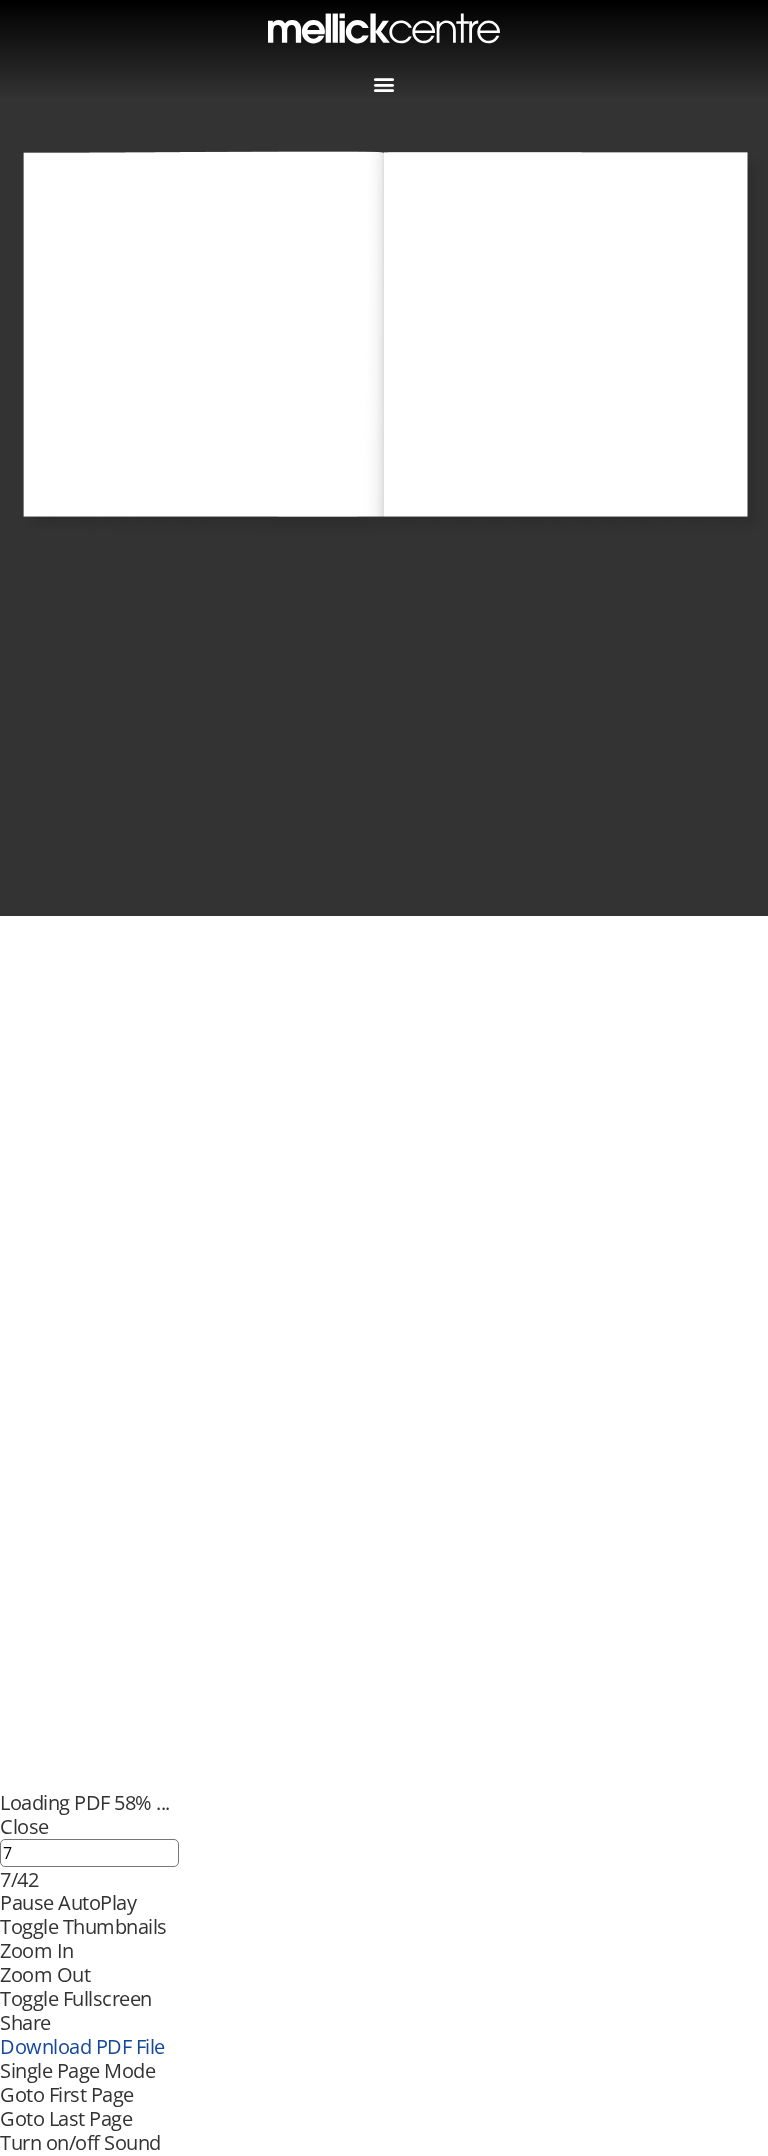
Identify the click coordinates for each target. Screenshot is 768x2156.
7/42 (19, 1880)
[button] (384, 83)
